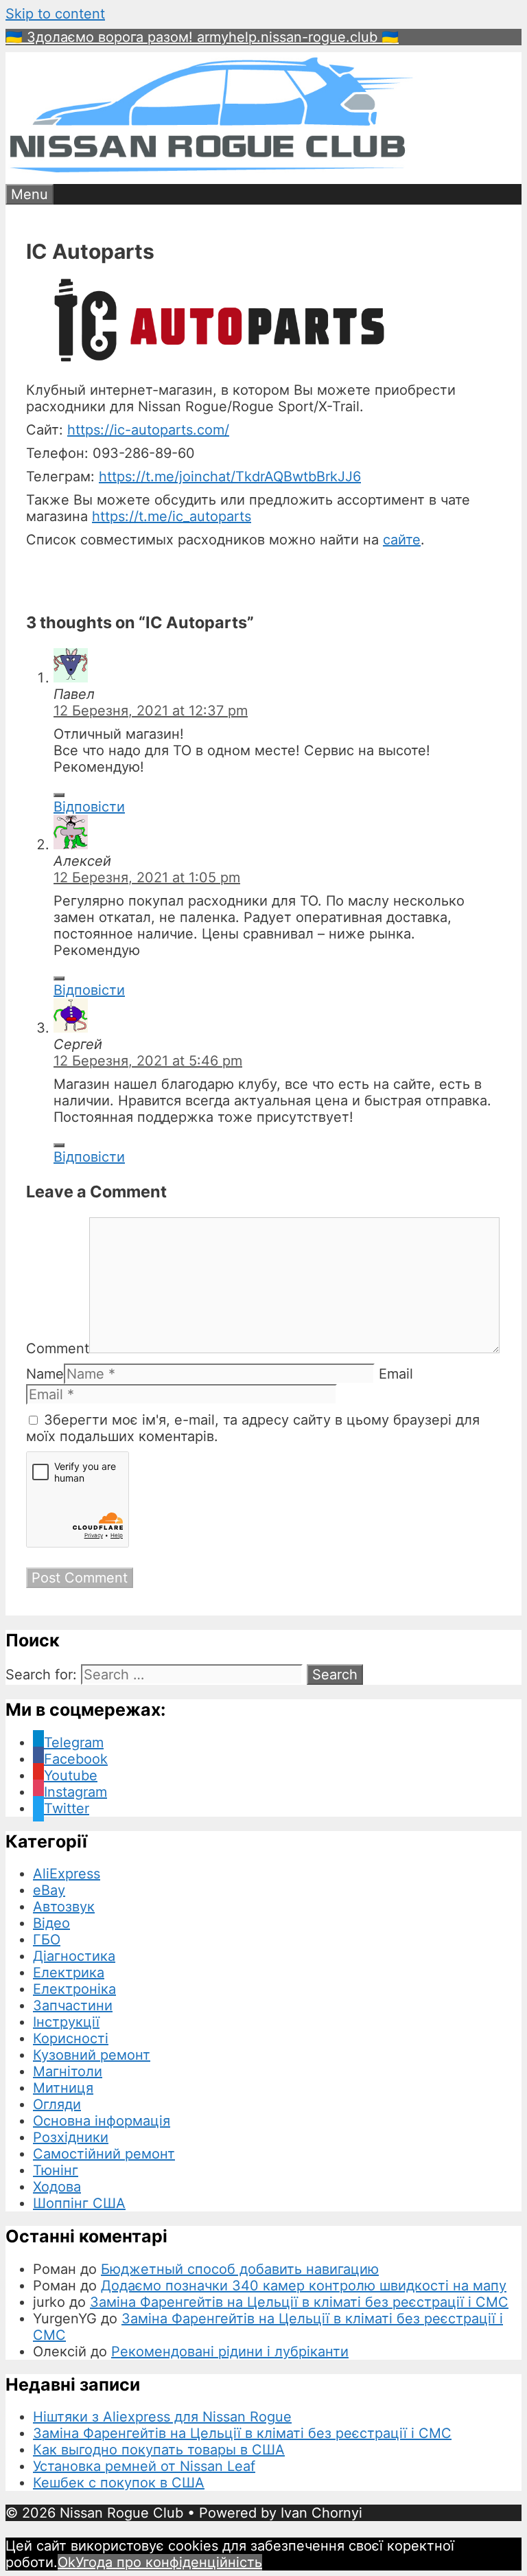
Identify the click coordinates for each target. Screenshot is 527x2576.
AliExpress (67, 1874)
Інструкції (66, 2022)
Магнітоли (68, 2071)
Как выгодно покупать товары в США (159, 2450)
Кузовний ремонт (92, 2055)
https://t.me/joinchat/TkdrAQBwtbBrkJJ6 (230, 476)
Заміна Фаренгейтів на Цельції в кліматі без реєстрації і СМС (299, 2302)
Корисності (71, 2038)
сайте (402, 540)
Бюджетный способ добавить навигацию (240, 2269)
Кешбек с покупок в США (119, 2483)
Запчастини (73, 2005)
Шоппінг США (79, 2203)
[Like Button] (59, 795)
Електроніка (74, 1989)
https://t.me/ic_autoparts (172, 516)
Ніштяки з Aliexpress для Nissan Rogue (162, 2417)
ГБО (47, 1940)
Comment (58, 1348)
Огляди (57, 2104)
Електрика (69, 1973)
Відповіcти (89, 807)
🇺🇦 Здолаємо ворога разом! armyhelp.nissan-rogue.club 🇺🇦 (202, 37)
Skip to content (55, 14)
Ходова (57, 2187)
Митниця (63, 2088)
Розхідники (71, 2137)
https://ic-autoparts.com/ (148, 430)
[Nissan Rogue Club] (211, 176)
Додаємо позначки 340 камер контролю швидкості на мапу (304, 2286)
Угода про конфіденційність (169, 2562)
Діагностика (74, 1956)
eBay (49, 1890)
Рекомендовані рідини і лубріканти (230, 2351)
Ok (67, 2562)
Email (396, 1374)
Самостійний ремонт (104, 2154)
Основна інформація (102, 2121)
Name (45, 1374)
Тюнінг (56, 2170)
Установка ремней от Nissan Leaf (144, 2466)
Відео (51, 1923)
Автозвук (64, 1907)
